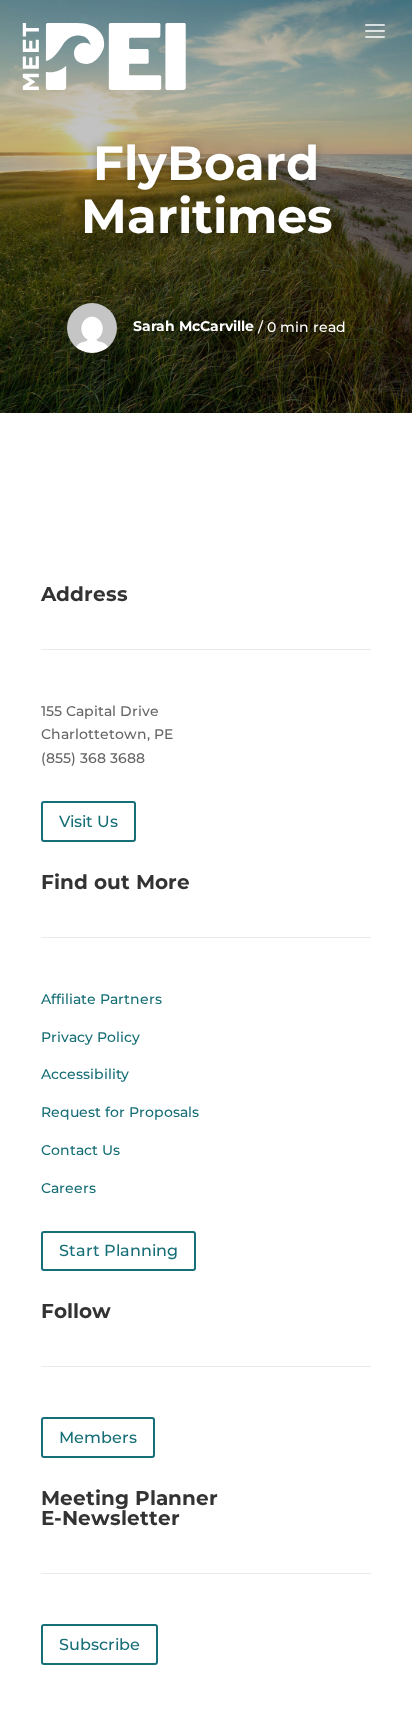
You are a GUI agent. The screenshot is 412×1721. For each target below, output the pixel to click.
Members (98, 1437)
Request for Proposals (120, 1112)
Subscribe (99, 1644)
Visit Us (88, 821)
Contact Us (80, 1150)
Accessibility (85, 1074)
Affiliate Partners (101, 999)
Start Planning (118, 1250)
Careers (68, 1188)
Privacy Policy (90, 1037)
